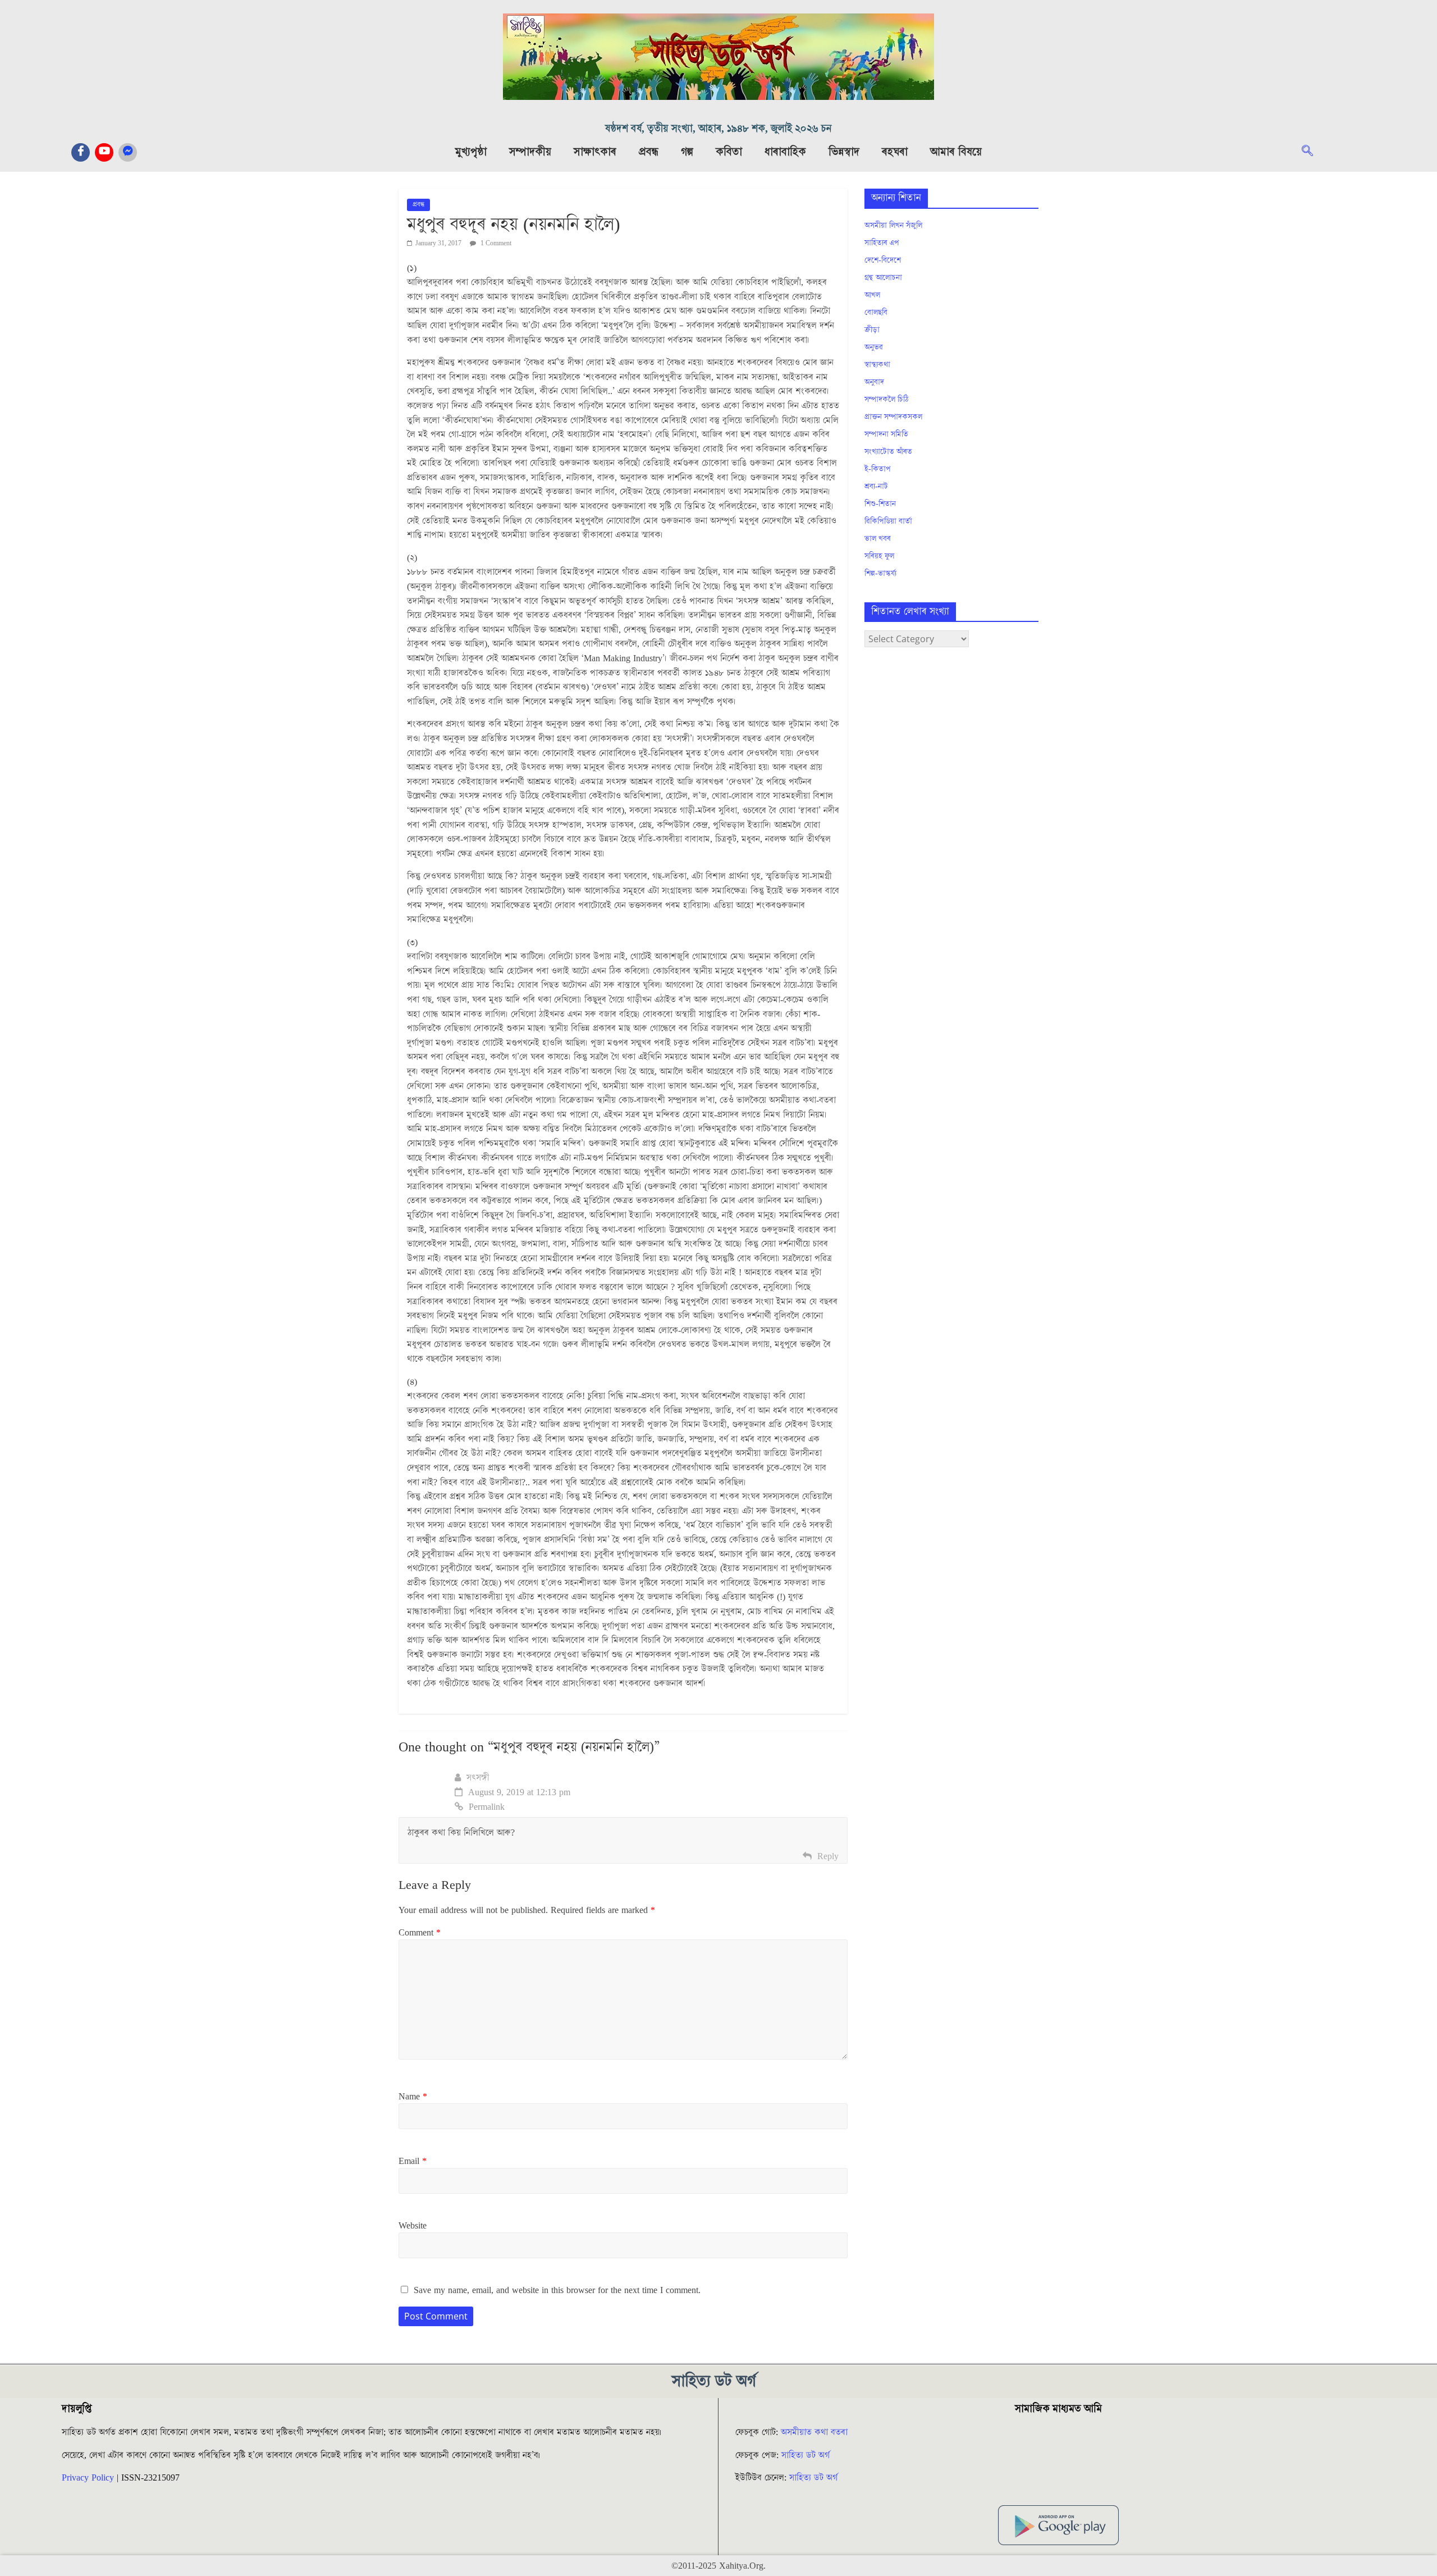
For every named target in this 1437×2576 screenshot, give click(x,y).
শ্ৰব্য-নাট (876, 487)
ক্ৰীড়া (872, 330)
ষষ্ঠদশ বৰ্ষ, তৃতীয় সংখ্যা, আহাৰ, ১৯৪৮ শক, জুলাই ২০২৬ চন (718, 129)
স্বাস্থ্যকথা (877, 365)
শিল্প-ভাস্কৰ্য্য (880, 574)
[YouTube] (104, 152)
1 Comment (495, 243)
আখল (872, 295)
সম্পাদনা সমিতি (886, 434)
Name (413, 2097)
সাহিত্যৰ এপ (882, 243)
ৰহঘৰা (895, 152)
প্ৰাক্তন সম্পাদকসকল (893, 417)
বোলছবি (876, 313)
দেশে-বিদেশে (883, 260)
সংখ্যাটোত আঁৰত (888, 452)
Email (413, 2161)
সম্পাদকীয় (530, 152)
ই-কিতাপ (878, 469)
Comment (420, 1933)
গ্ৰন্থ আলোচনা (883, 278)
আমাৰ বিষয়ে (956, 152)
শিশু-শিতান (880, 504)
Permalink (487, 1807)
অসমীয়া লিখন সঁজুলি (893, 226)
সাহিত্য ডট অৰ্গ (806, 2455)
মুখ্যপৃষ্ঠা (471, 152)
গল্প (687, 152)
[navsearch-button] (1313, 152)
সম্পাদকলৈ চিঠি (886, 400)
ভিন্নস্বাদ (844, 152)
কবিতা (729, 152)
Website (413, 2226)
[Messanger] (128, 152)
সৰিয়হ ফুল (879, 556)
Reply (828, 1856)
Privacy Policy (88, 2478)
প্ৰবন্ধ (649, 152)
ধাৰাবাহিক (785, 152)
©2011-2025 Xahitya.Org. (718, 2566)
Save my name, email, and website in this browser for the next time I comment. (557, 2290)
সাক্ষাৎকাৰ (595, 152)
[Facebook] (81, 152)
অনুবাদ (874, 382)
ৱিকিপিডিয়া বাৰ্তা (888, 521)
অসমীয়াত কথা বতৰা (816, 2432)
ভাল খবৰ (878, 539)
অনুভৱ (874, 347)
